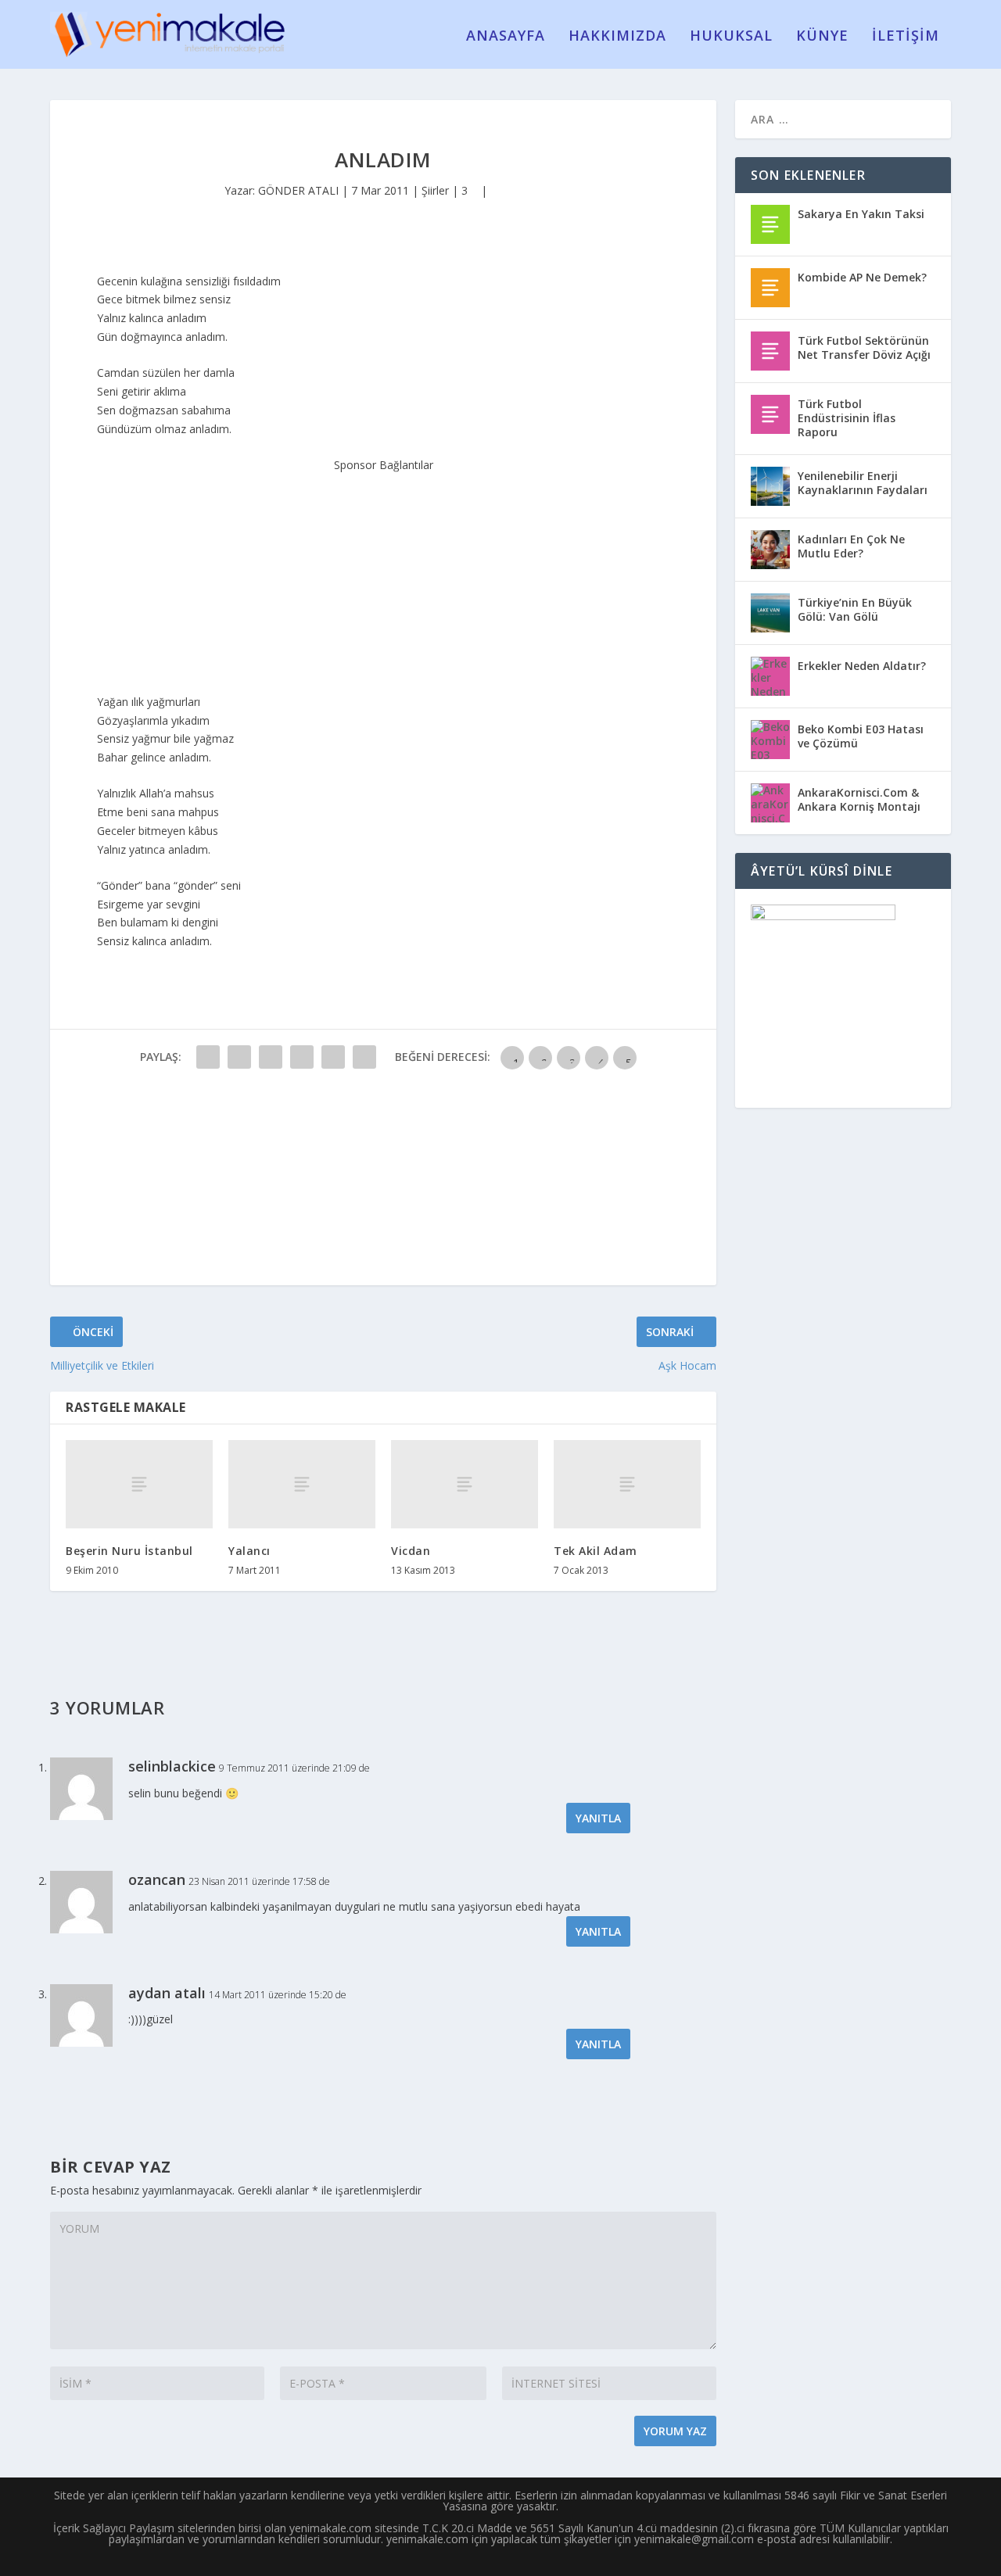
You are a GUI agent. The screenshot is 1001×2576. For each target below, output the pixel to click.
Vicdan (411, 1551)
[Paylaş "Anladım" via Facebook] (208, 1057)
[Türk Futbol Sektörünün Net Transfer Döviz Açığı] (770, 351)
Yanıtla (598, 1818)
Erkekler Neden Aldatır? (862, 666)
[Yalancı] (302, 1484)
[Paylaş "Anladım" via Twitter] (239, 1057)
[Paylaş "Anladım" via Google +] (271, 1057)
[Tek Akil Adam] (627, 1484)
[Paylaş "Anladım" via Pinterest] (333, 1057)
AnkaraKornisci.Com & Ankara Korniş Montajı (859, 799)
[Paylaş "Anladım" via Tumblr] (302, 1057)
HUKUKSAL (731, 37)
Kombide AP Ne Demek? (862, 277)
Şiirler (435, 190)
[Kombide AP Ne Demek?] (770, 288)
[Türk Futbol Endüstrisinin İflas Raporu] (770, 414)
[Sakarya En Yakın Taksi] (770, 224)
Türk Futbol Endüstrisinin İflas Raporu (847, 418)
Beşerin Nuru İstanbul (129, 1551)
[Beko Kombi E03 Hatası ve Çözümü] (770, 740)
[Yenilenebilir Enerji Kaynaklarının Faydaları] (770, 486)
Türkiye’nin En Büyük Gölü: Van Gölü (855, 609)
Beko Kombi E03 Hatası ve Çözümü (861, 736)
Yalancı (249, 1551)
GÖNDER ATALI (298, 190)
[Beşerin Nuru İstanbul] (139, 1484)
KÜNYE (822, 37)
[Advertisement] (383, 572)
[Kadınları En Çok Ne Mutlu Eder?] (770, 550)
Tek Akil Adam (596, 1551)
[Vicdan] (465, 1484)
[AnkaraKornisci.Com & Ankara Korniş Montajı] (770, 803)
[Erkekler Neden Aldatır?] (770, 676)
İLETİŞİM (906, 37)
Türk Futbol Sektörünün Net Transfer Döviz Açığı (864, 348)
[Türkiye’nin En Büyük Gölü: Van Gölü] (770, 613)
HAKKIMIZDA (617, 37)
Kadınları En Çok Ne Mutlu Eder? (851, 546)
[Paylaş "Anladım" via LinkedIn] (364, 1057)
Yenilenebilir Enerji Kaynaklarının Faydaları (863, 483)
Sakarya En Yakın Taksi (861, 214)
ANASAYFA (506, 37)
